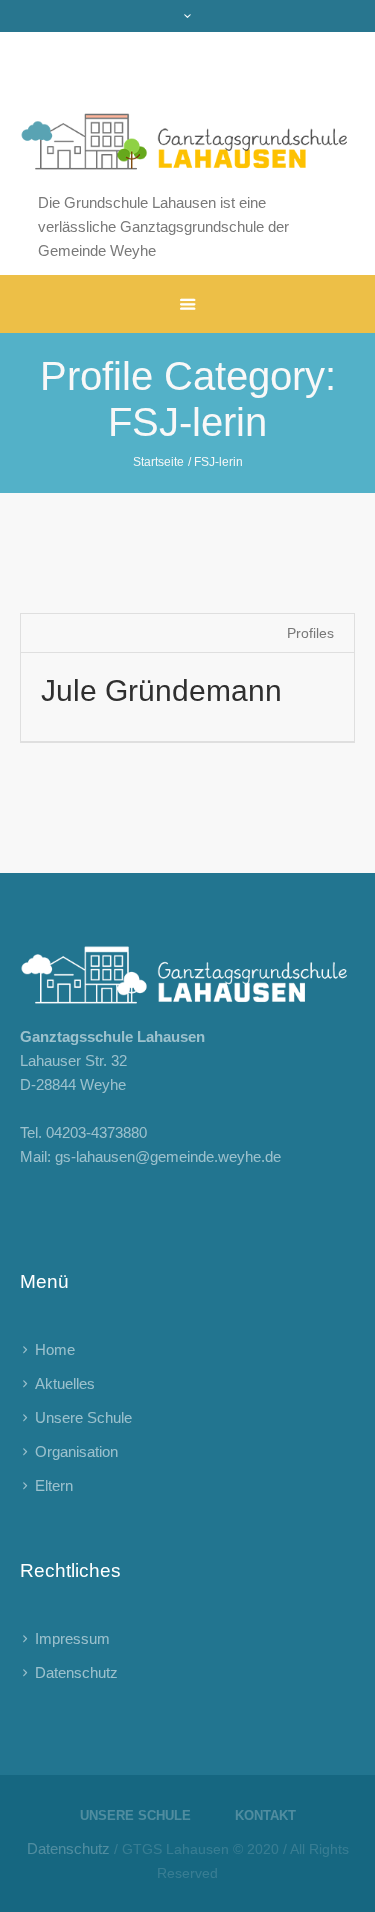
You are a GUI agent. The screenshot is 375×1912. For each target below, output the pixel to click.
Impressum (72, 1638)
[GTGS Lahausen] (187, 111)
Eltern (54, 1485)
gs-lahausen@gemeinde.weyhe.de (168, 1156)
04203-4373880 (96, 1132)
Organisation (76, 1451)
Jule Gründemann (161, 690)
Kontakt (265, 1815)
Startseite (158, 462)
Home (55, 1349)
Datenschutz (76, 1672)
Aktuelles (65, 1383)
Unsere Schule (83, 1417)
